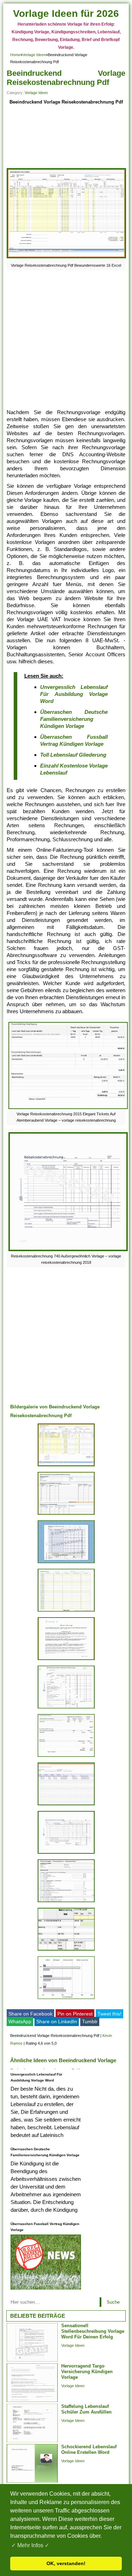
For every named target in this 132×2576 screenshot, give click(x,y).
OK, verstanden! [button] (66, 2563)
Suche (113, 2302)
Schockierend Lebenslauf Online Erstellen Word (89, 2449)
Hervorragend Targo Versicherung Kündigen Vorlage (87, 2372)
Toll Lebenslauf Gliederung (73, 755)
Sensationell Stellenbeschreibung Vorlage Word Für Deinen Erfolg (93, 2331)
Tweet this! (109, 2014)
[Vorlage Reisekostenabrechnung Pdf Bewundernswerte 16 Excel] (67, 258)
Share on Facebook (30, 2014)
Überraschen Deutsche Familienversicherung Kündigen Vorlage (74, 719)
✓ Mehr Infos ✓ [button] (30, 2545)
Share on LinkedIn (57, 2021)
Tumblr (90, 2021)
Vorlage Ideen (34, 55)
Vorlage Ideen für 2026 (66, 14)
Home (15, 55)
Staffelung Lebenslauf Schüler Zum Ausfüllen (86, 2409)
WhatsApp (20, 2021)
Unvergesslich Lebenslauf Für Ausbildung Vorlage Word (74, 694)
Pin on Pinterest (75, 2014)
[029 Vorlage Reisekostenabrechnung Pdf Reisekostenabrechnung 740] (66, 1854)
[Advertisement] (66, 137)
